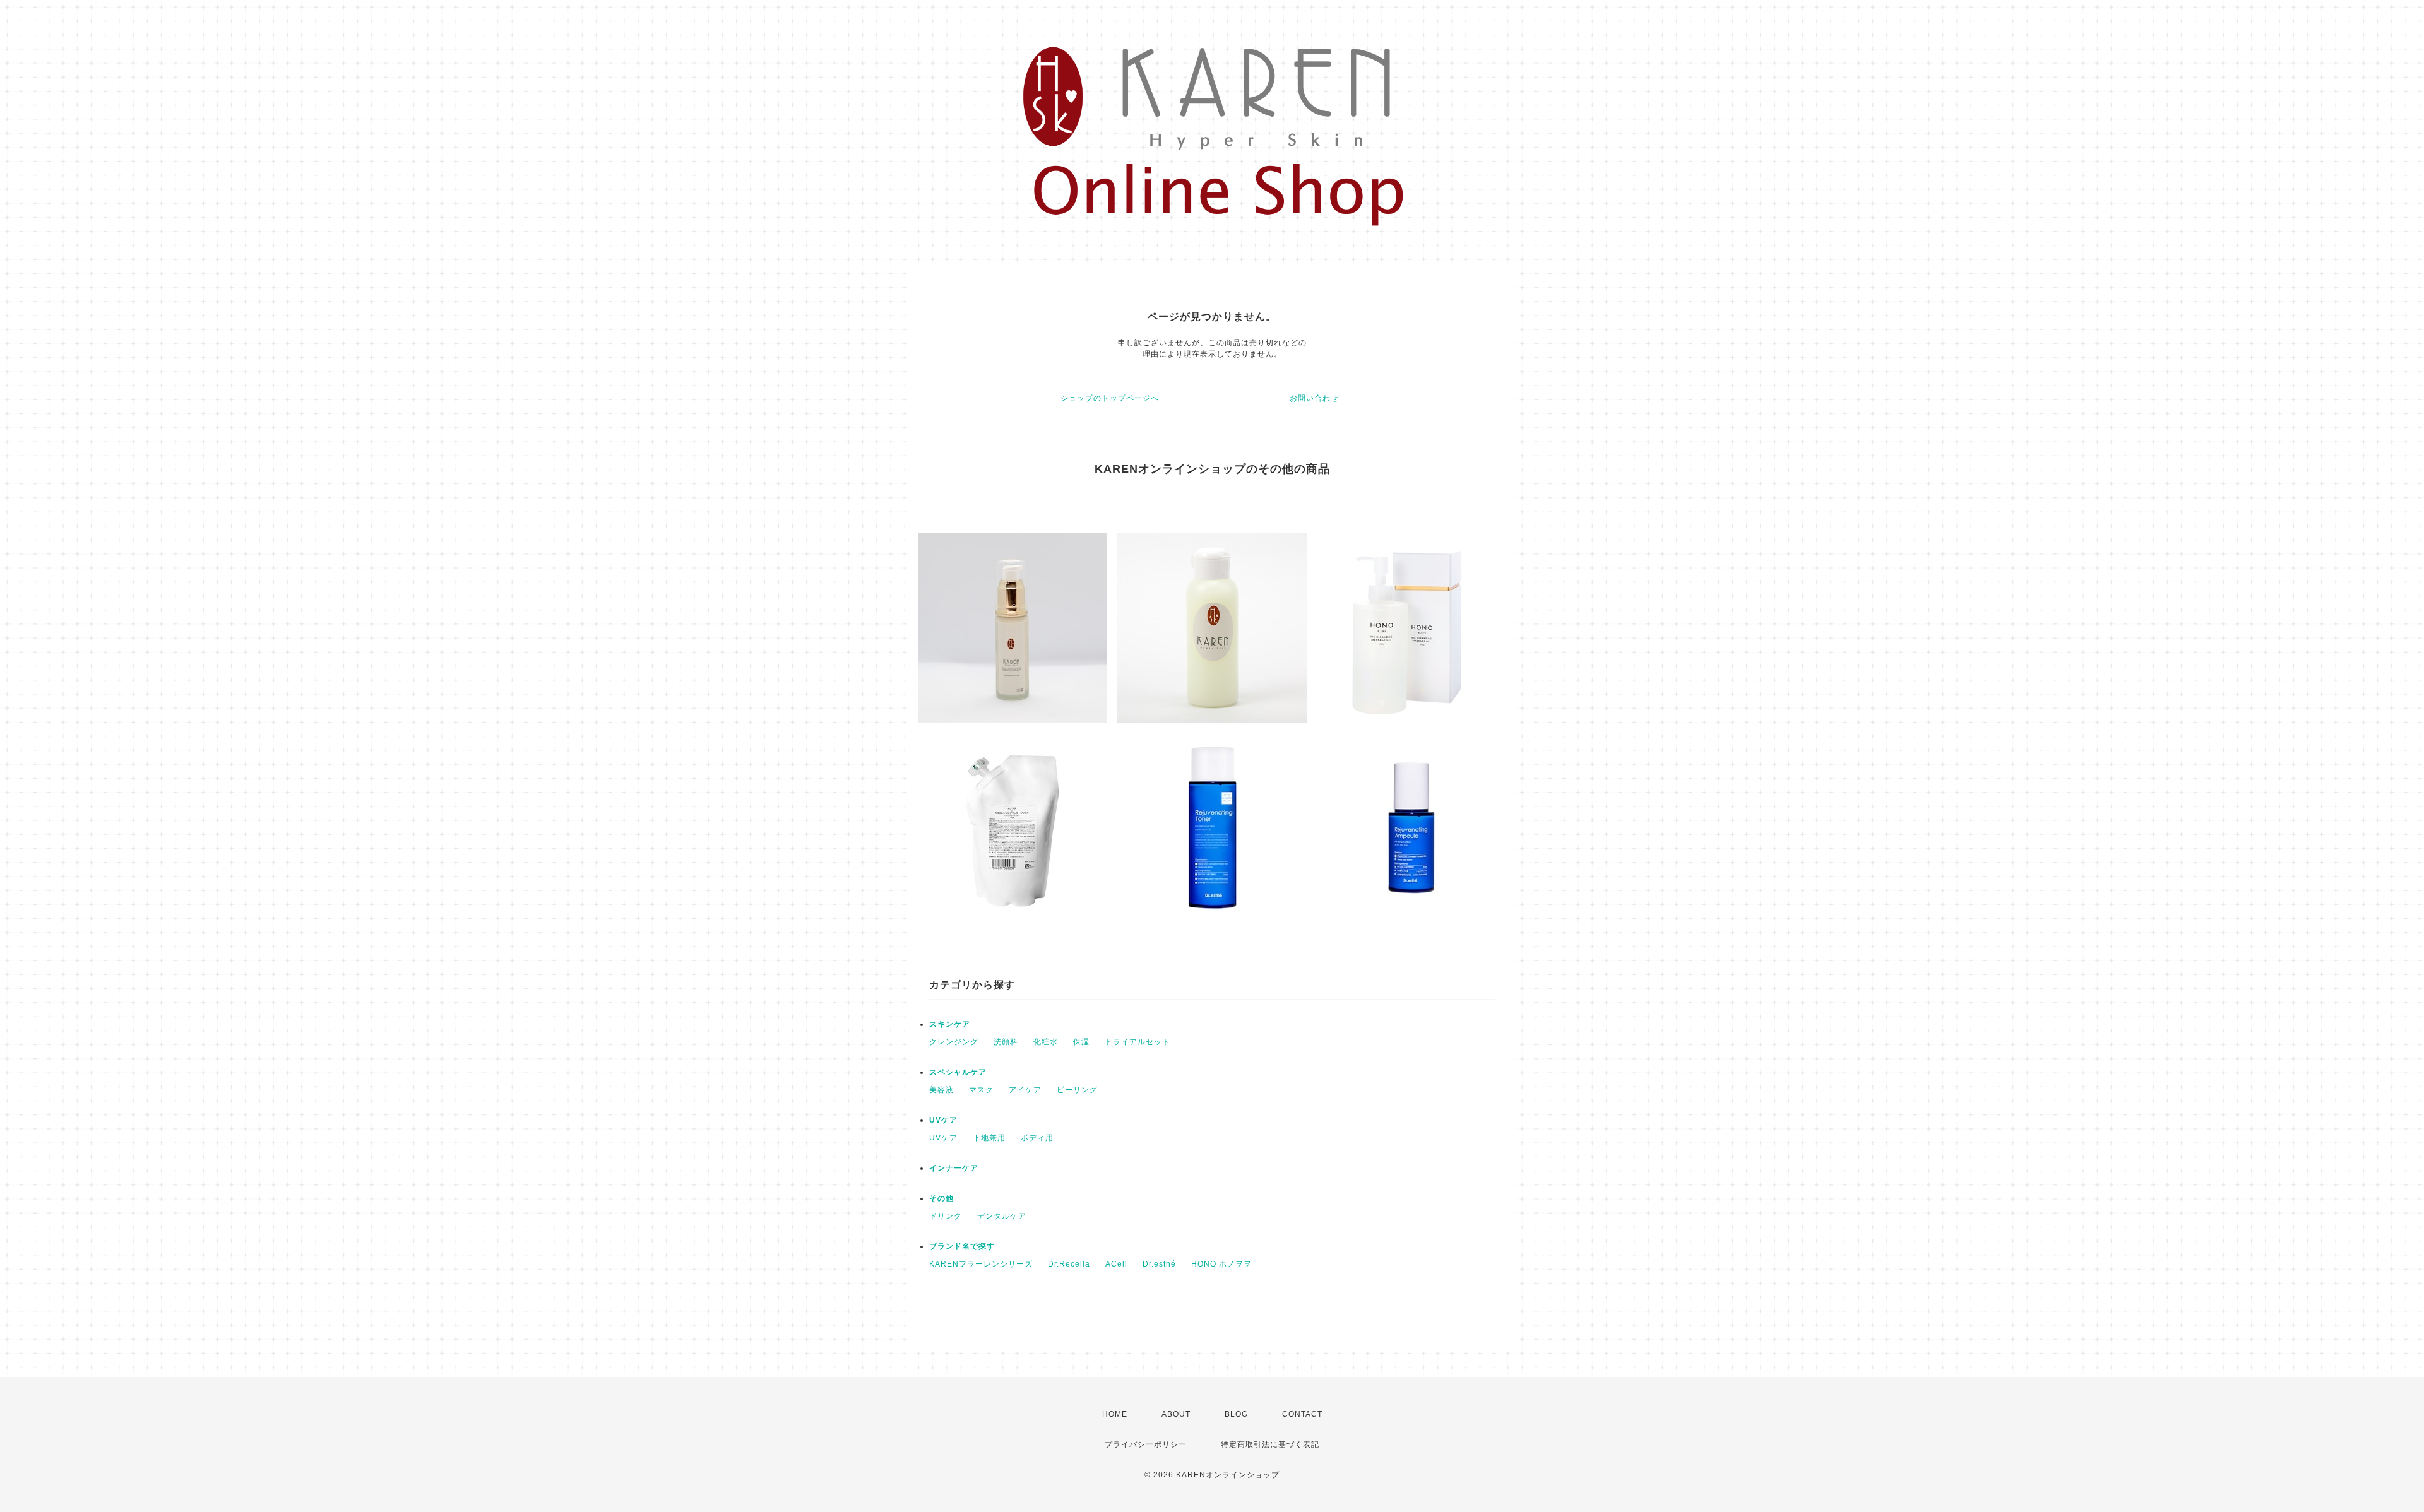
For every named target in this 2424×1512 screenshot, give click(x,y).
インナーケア (954, 1168)
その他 (942, 1198)
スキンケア (950, 1024)
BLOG (1236, 1414)
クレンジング (954, 1042)
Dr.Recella (1069, 1264)
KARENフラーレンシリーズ (981, 1264)
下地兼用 (989, 1138)
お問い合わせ (1314, 398)
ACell (1116, 1264)
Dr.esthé (1159, 1264)
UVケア (943, 1120)
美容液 (942, 1090)
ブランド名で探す (962, 1246)
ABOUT (1176, 1414)
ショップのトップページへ (1110, 398)
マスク (981, 1090)
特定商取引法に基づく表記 (1270, 1444)
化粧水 (1046, 1042)
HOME (1115, 1414)
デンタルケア (1002, 1216)
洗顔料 (1006, 1042)
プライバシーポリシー (1146, 1444)
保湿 (1081, 1042)
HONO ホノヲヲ (1221, 1264)
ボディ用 (1037, 1138)
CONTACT (1302, 1414)
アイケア (1025, 1090)
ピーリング (1077, 1090)
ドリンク (946, 1216)
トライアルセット (1138, 1042)
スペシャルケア (958, 1072)
